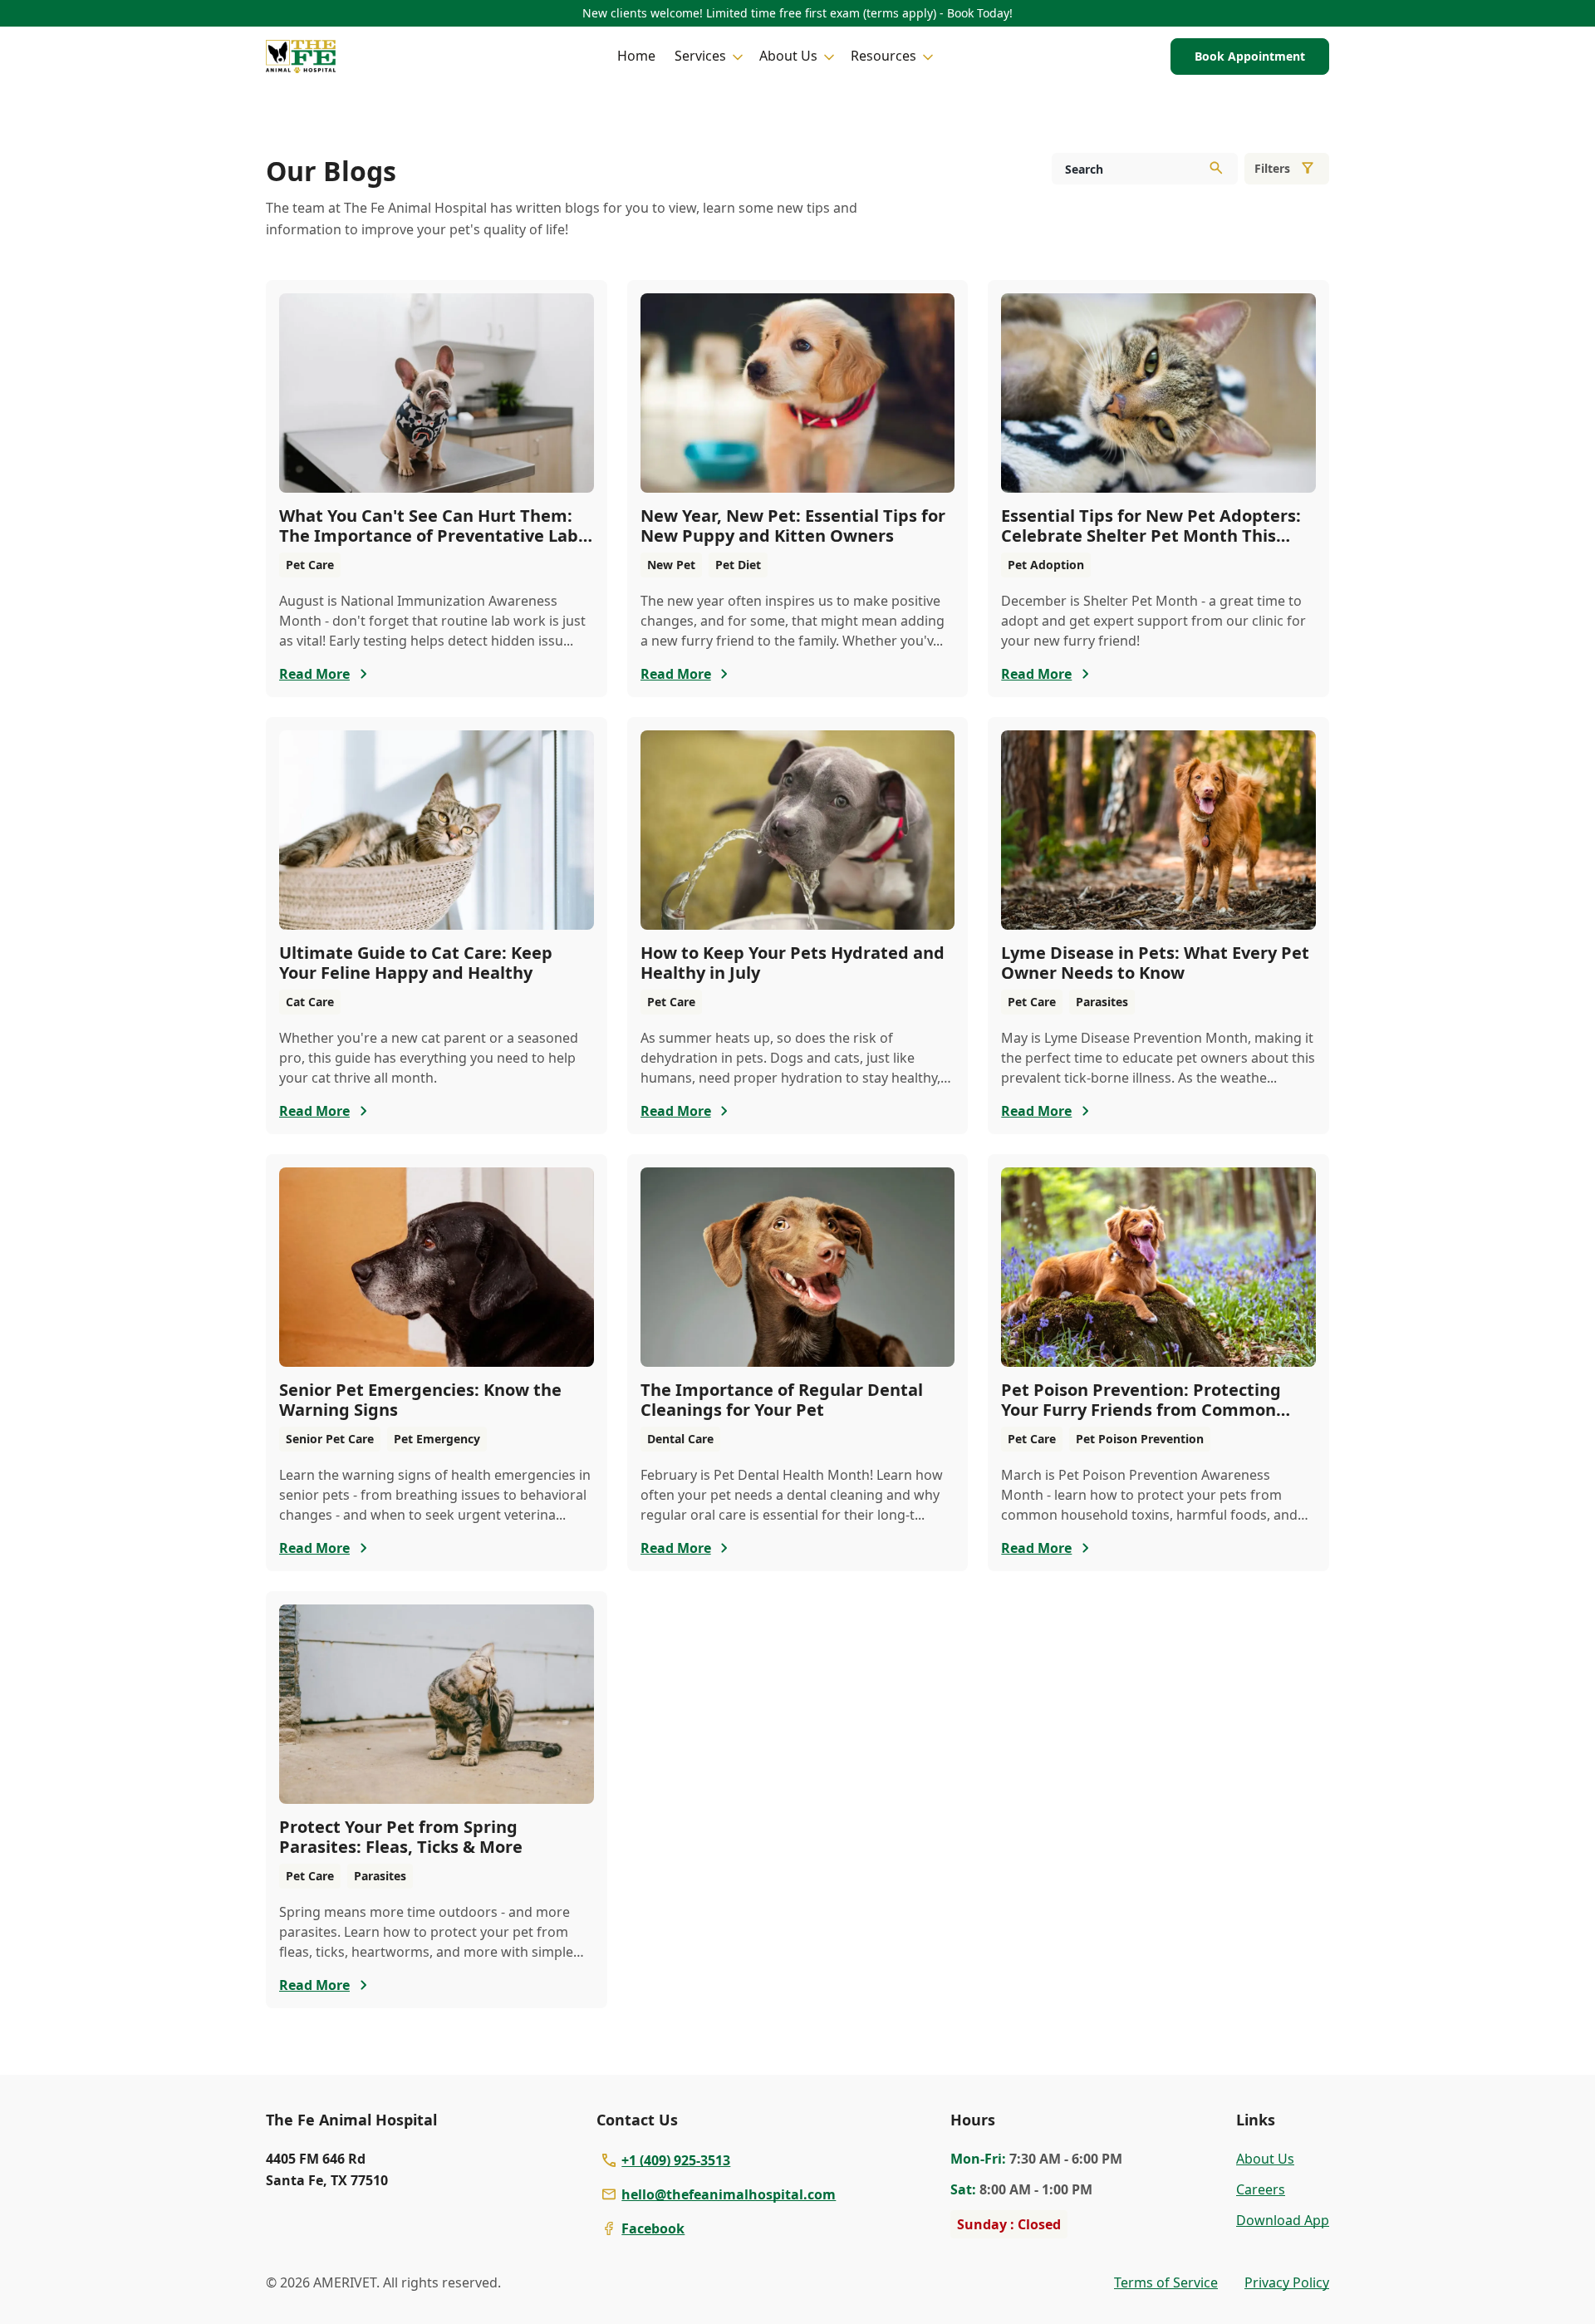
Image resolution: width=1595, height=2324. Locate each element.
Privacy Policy (1287, 2282)
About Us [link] (1265, 2159)
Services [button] (700, 56)
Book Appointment (1250, 56)
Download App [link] (1283, 2220)
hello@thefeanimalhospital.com (729, 2194)
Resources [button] (883, 56)
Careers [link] (1261, 2189)
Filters (1272, 168)
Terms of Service (1166, 2282)
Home (636, 56)
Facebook (653, 2228)
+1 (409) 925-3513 (676, 2160)
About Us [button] (788, 56)
